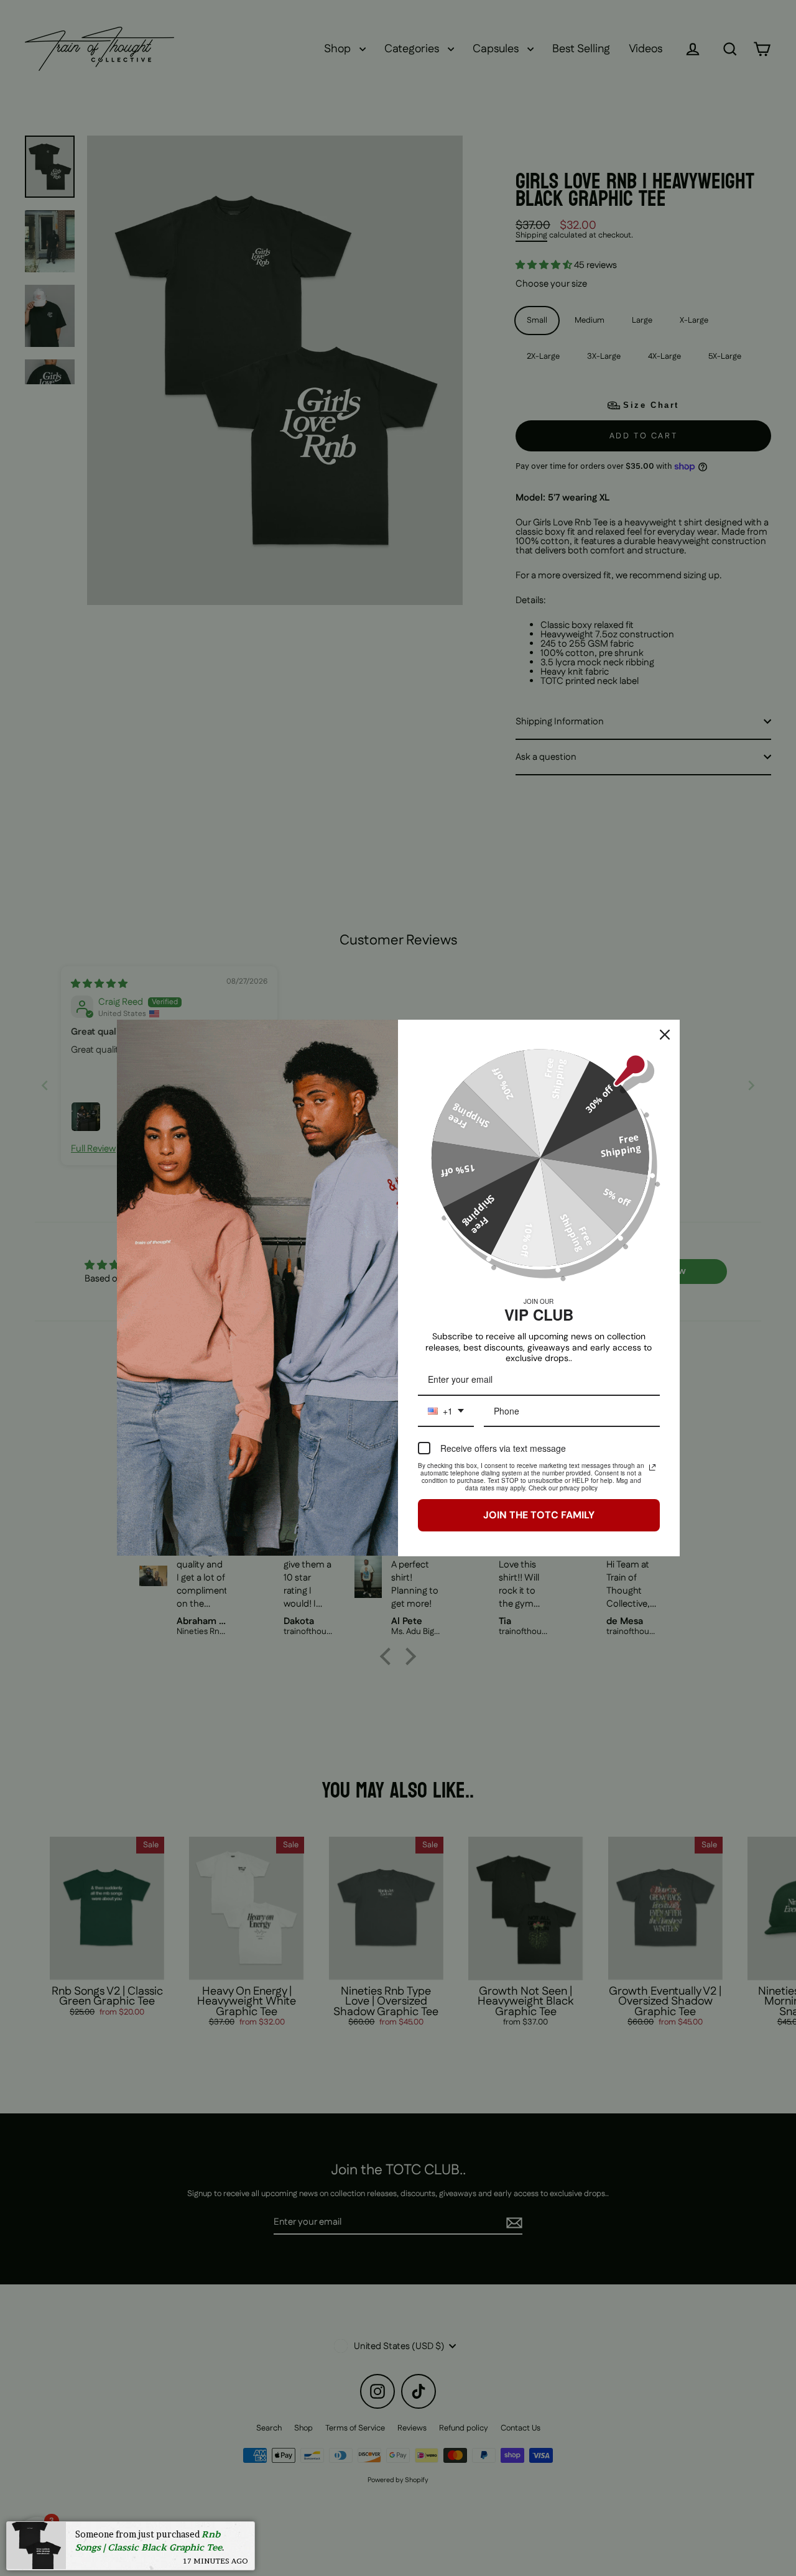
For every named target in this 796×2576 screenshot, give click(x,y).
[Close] (665, 1035)
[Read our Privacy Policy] (652, 1467)
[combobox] (446, 1412)
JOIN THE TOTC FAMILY (539, 1515)
